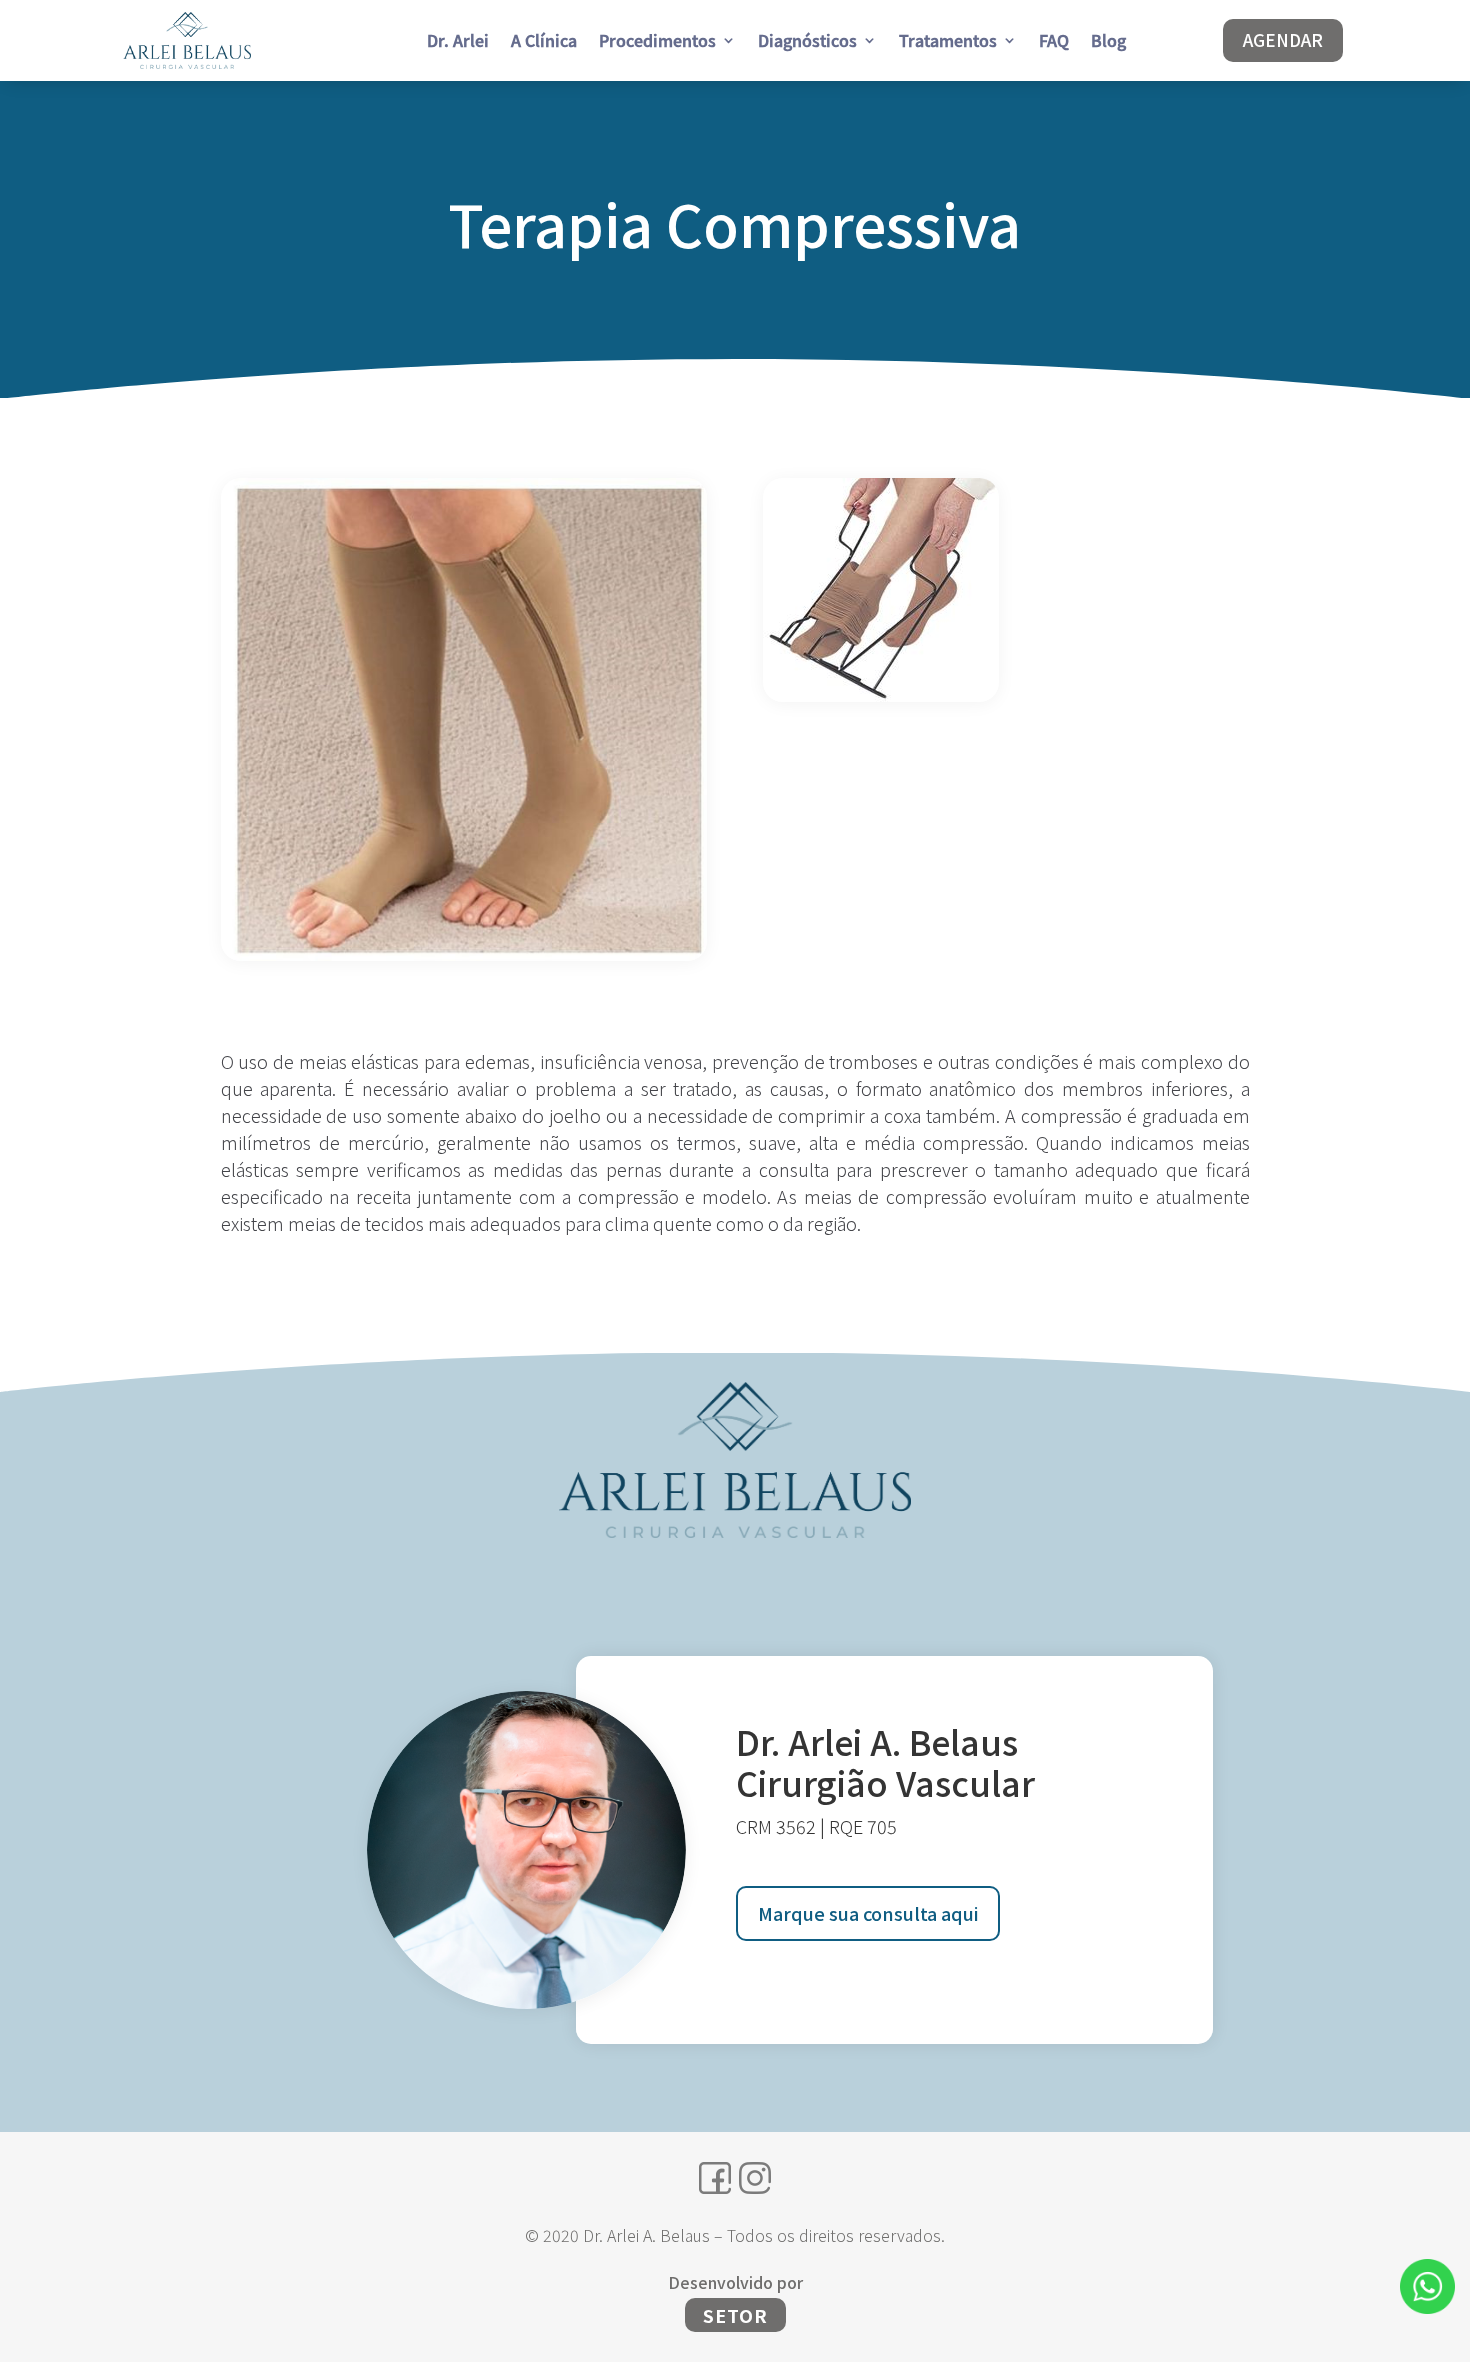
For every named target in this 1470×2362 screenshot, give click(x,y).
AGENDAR (1283, 39)
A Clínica (544, 42)
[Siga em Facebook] (715, 2178)
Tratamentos (948, 42)
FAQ (1054, 42)
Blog (1108, 42)
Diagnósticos (807, 42)
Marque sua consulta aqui (868, 1913)
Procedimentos (657, 42)
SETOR (735, 2315)
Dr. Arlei (458, 42)
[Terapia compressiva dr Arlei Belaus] (464, 955)
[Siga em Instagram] (755, 2178)
